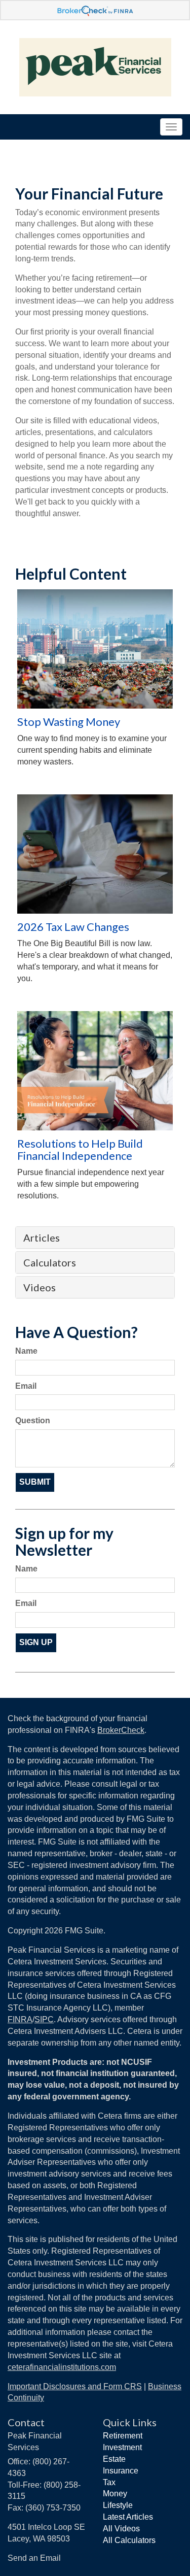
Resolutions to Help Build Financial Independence (80, 1149)
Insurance (121, 2471)
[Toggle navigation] (171, 127)
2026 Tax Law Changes (73, 927)
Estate (114, 2459)
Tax (109, 2482)
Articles (42, 1237)
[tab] (95, 1237)
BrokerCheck (121, 1730)
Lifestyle (118, 2505)
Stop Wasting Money (69, 722)
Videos (40, 1287)
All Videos (121, 2529)
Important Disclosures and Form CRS (75, 2386)
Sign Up (36, 1642)
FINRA (20, 2019)
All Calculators (129, 2540)
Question (33, 1420)
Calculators (50, 1262)
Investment (122, 2447)
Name (26, 1351)
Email (26, 1386)
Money (115, 2494)
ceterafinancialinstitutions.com (62, 2367)
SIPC (44, 2019)
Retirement (123, 2436)
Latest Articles (128, 2517)
